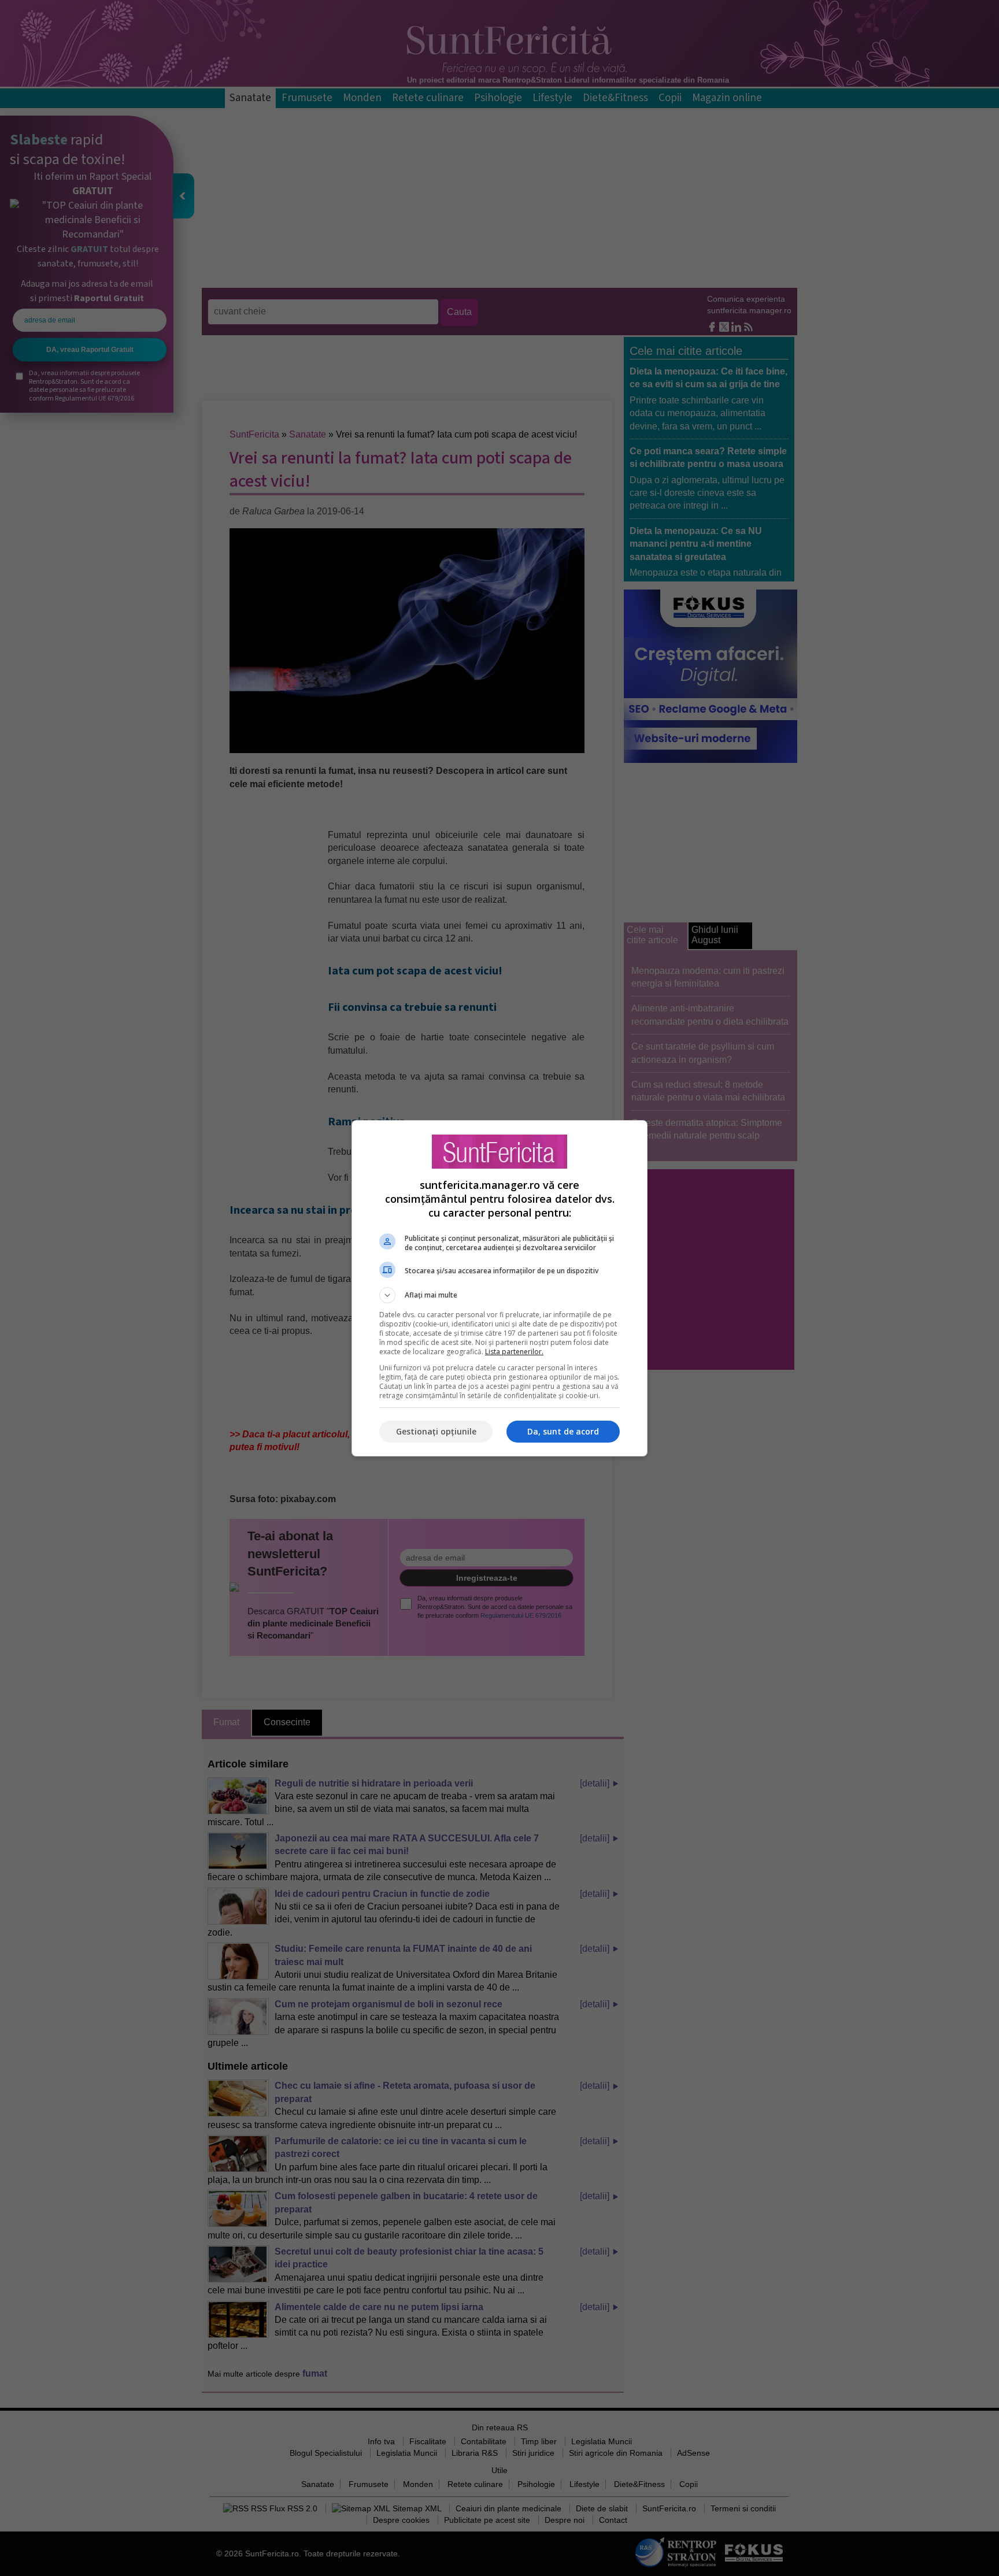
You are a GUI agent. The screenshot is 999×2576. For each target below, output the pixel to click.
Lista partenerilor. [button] (514, 1352)
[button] (499, 1295)
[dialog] (499, 1288)
